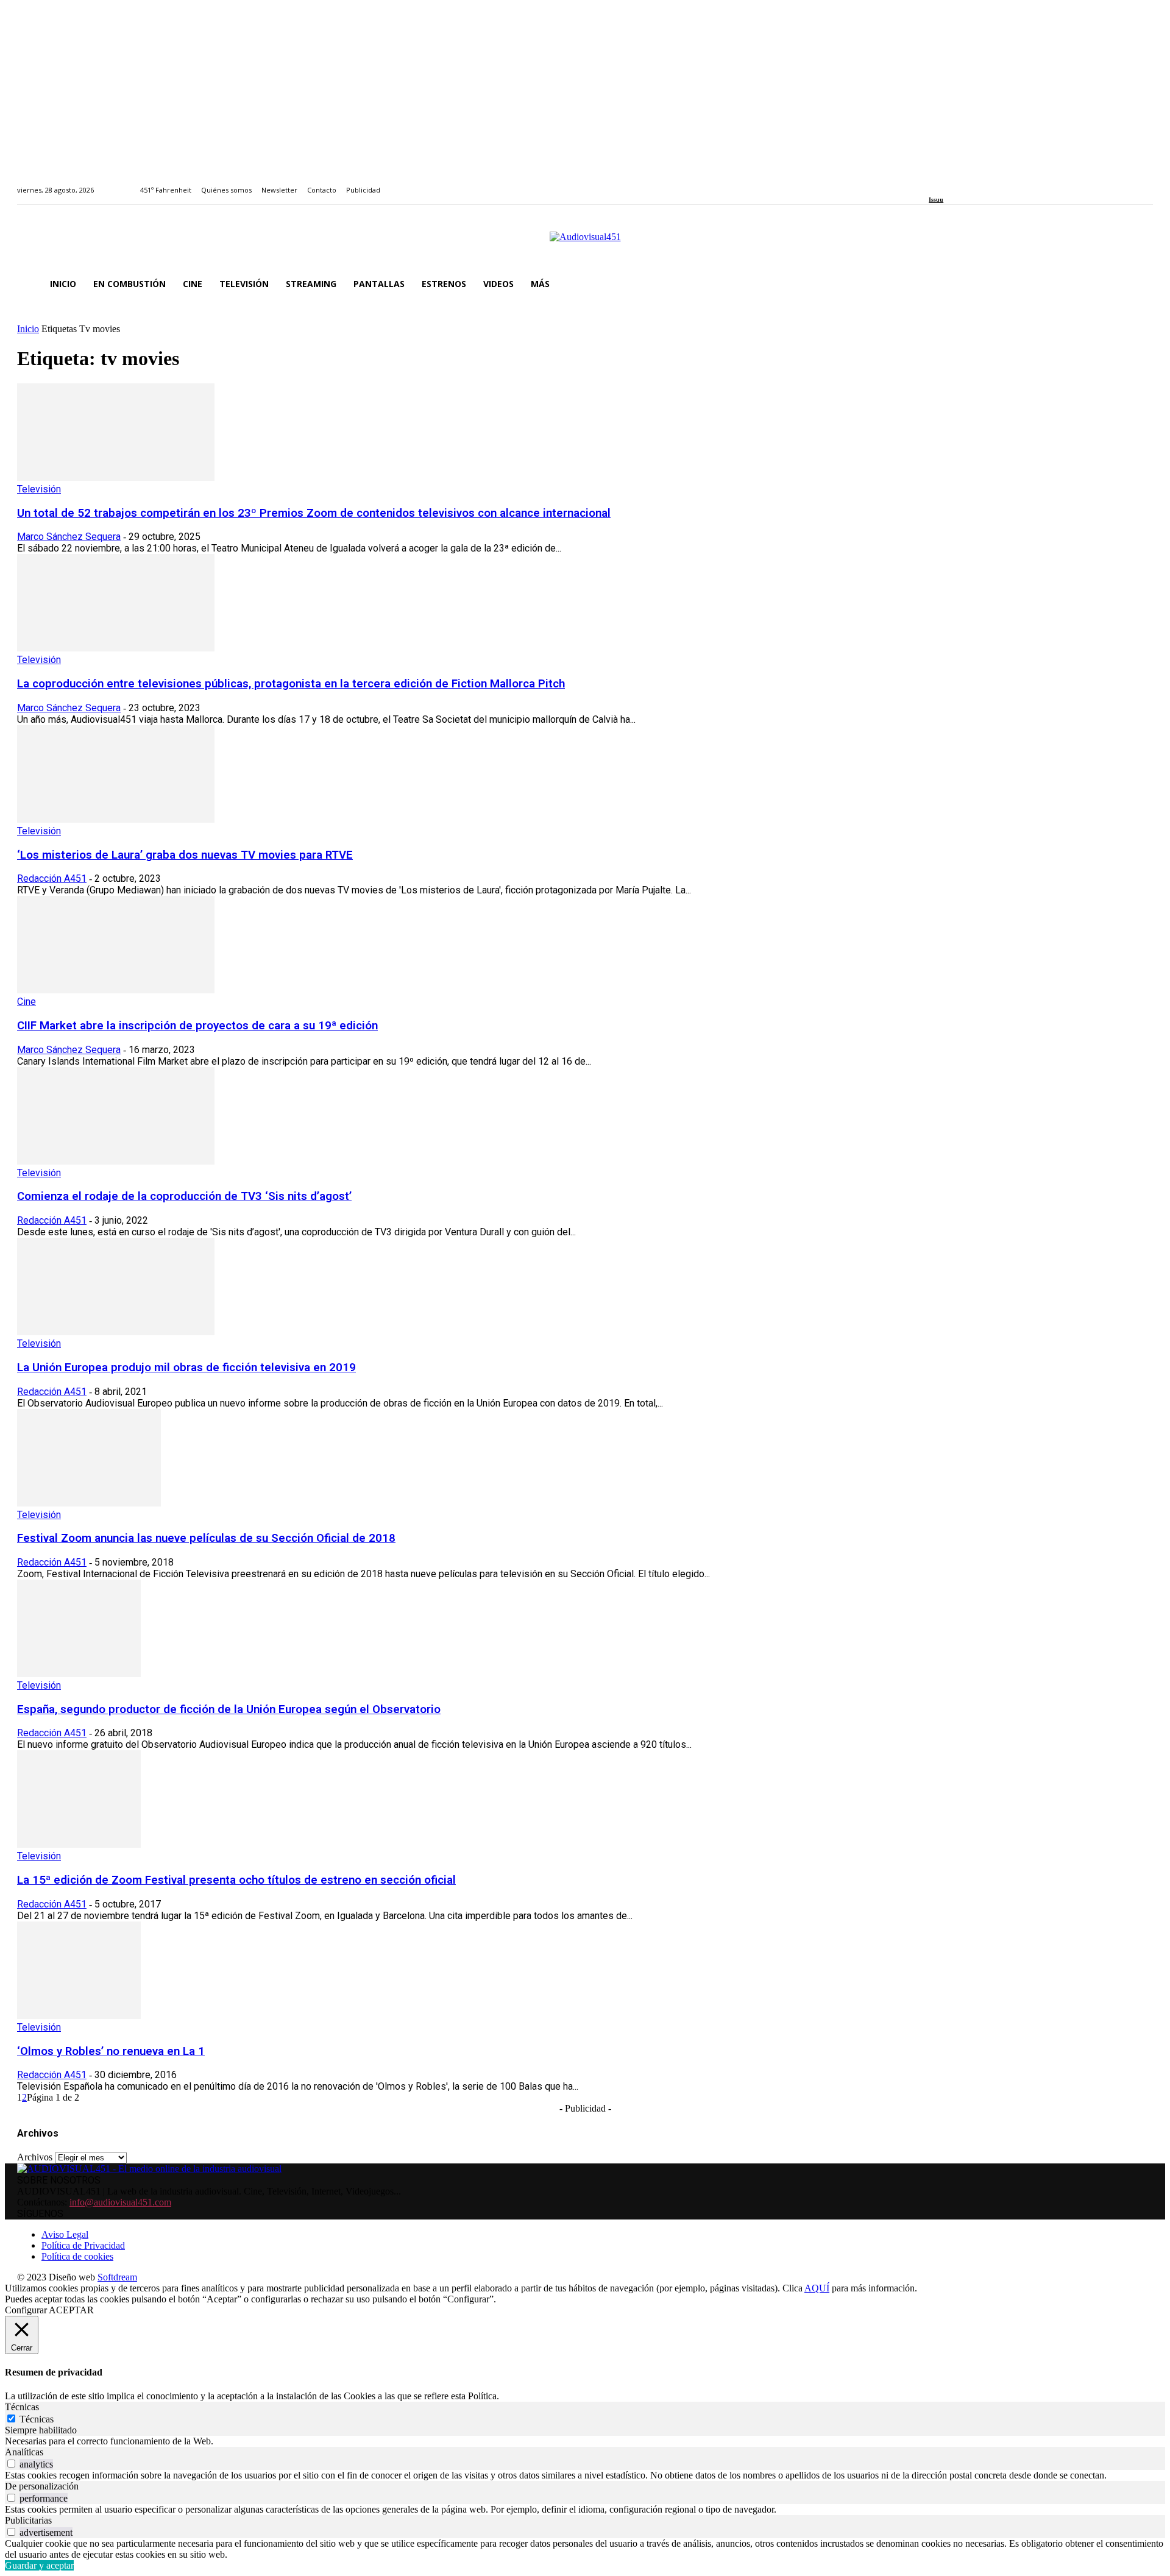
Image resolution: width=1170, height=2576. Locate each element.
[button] (1138, 284)
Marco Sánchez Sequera (69, 537)
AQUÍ (817, 2288)
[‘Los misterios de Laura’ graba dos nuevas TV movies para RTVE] (116, 819)
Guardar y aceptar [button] (39, 2565)
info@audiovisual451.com (120, 2202)
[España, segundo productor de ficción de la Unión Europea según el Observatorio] (79, 1674)
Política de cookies (77, 2256)
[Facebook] (933, 183)
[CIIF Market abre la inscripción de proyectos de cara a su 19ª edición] (116, 990)
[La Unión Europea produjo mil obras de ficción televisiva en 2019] (116, 1332)
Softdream (117, 2277)
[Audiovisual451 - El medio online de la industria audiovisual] (585, 243)
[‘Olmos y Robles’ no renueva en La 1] (79, 2016)
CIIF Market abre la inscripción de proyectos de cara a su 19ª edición (197, 1026)
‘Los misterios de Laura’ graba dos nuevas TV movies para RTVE (185, 855)
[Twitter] (975, 183)
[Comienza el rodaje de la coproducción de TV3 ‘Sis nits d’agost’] (116, 1161)
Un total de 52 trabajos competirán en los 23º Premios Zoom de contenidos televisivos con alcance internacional (314, 513)
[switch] (11, 2464)
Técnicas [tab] (22, 2407)
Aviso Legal (65, 2234)
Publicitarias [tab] (28, 2520)
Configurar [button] (26, 2310)
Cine (27, 1002)
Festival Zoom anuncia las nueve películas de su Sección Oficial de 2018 (206, 1538)
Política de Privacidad (83, 2245)
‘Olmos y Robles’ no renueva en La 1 (111, 2051)
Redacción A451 (52, 878)
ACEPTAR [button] (71, 2310)
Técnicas (37, 2419)
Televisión (39, 489)
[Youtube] (988, 183)
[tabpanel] (585, 2441)
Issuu (936, 200)
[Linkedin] (961, 183)
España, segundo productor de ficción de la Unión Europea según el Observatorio (229, 1709)
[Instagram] (947, 183)
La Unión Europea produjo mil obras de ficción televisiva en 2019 (186, 1368)
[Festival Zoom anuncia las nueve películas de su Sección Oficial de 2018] (89, 1503)
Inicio (28, 329)
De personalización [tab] (42, 2486)
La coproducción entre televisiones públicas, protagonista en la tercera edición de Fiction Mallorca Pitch (291, 684)
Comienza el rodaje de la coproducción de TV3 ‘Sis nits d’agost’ (184, 1196)
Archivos (35, 2157)
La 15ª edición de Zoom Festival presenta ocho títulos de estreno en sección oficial (236, 1880)
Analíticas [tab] (24, 2452)
